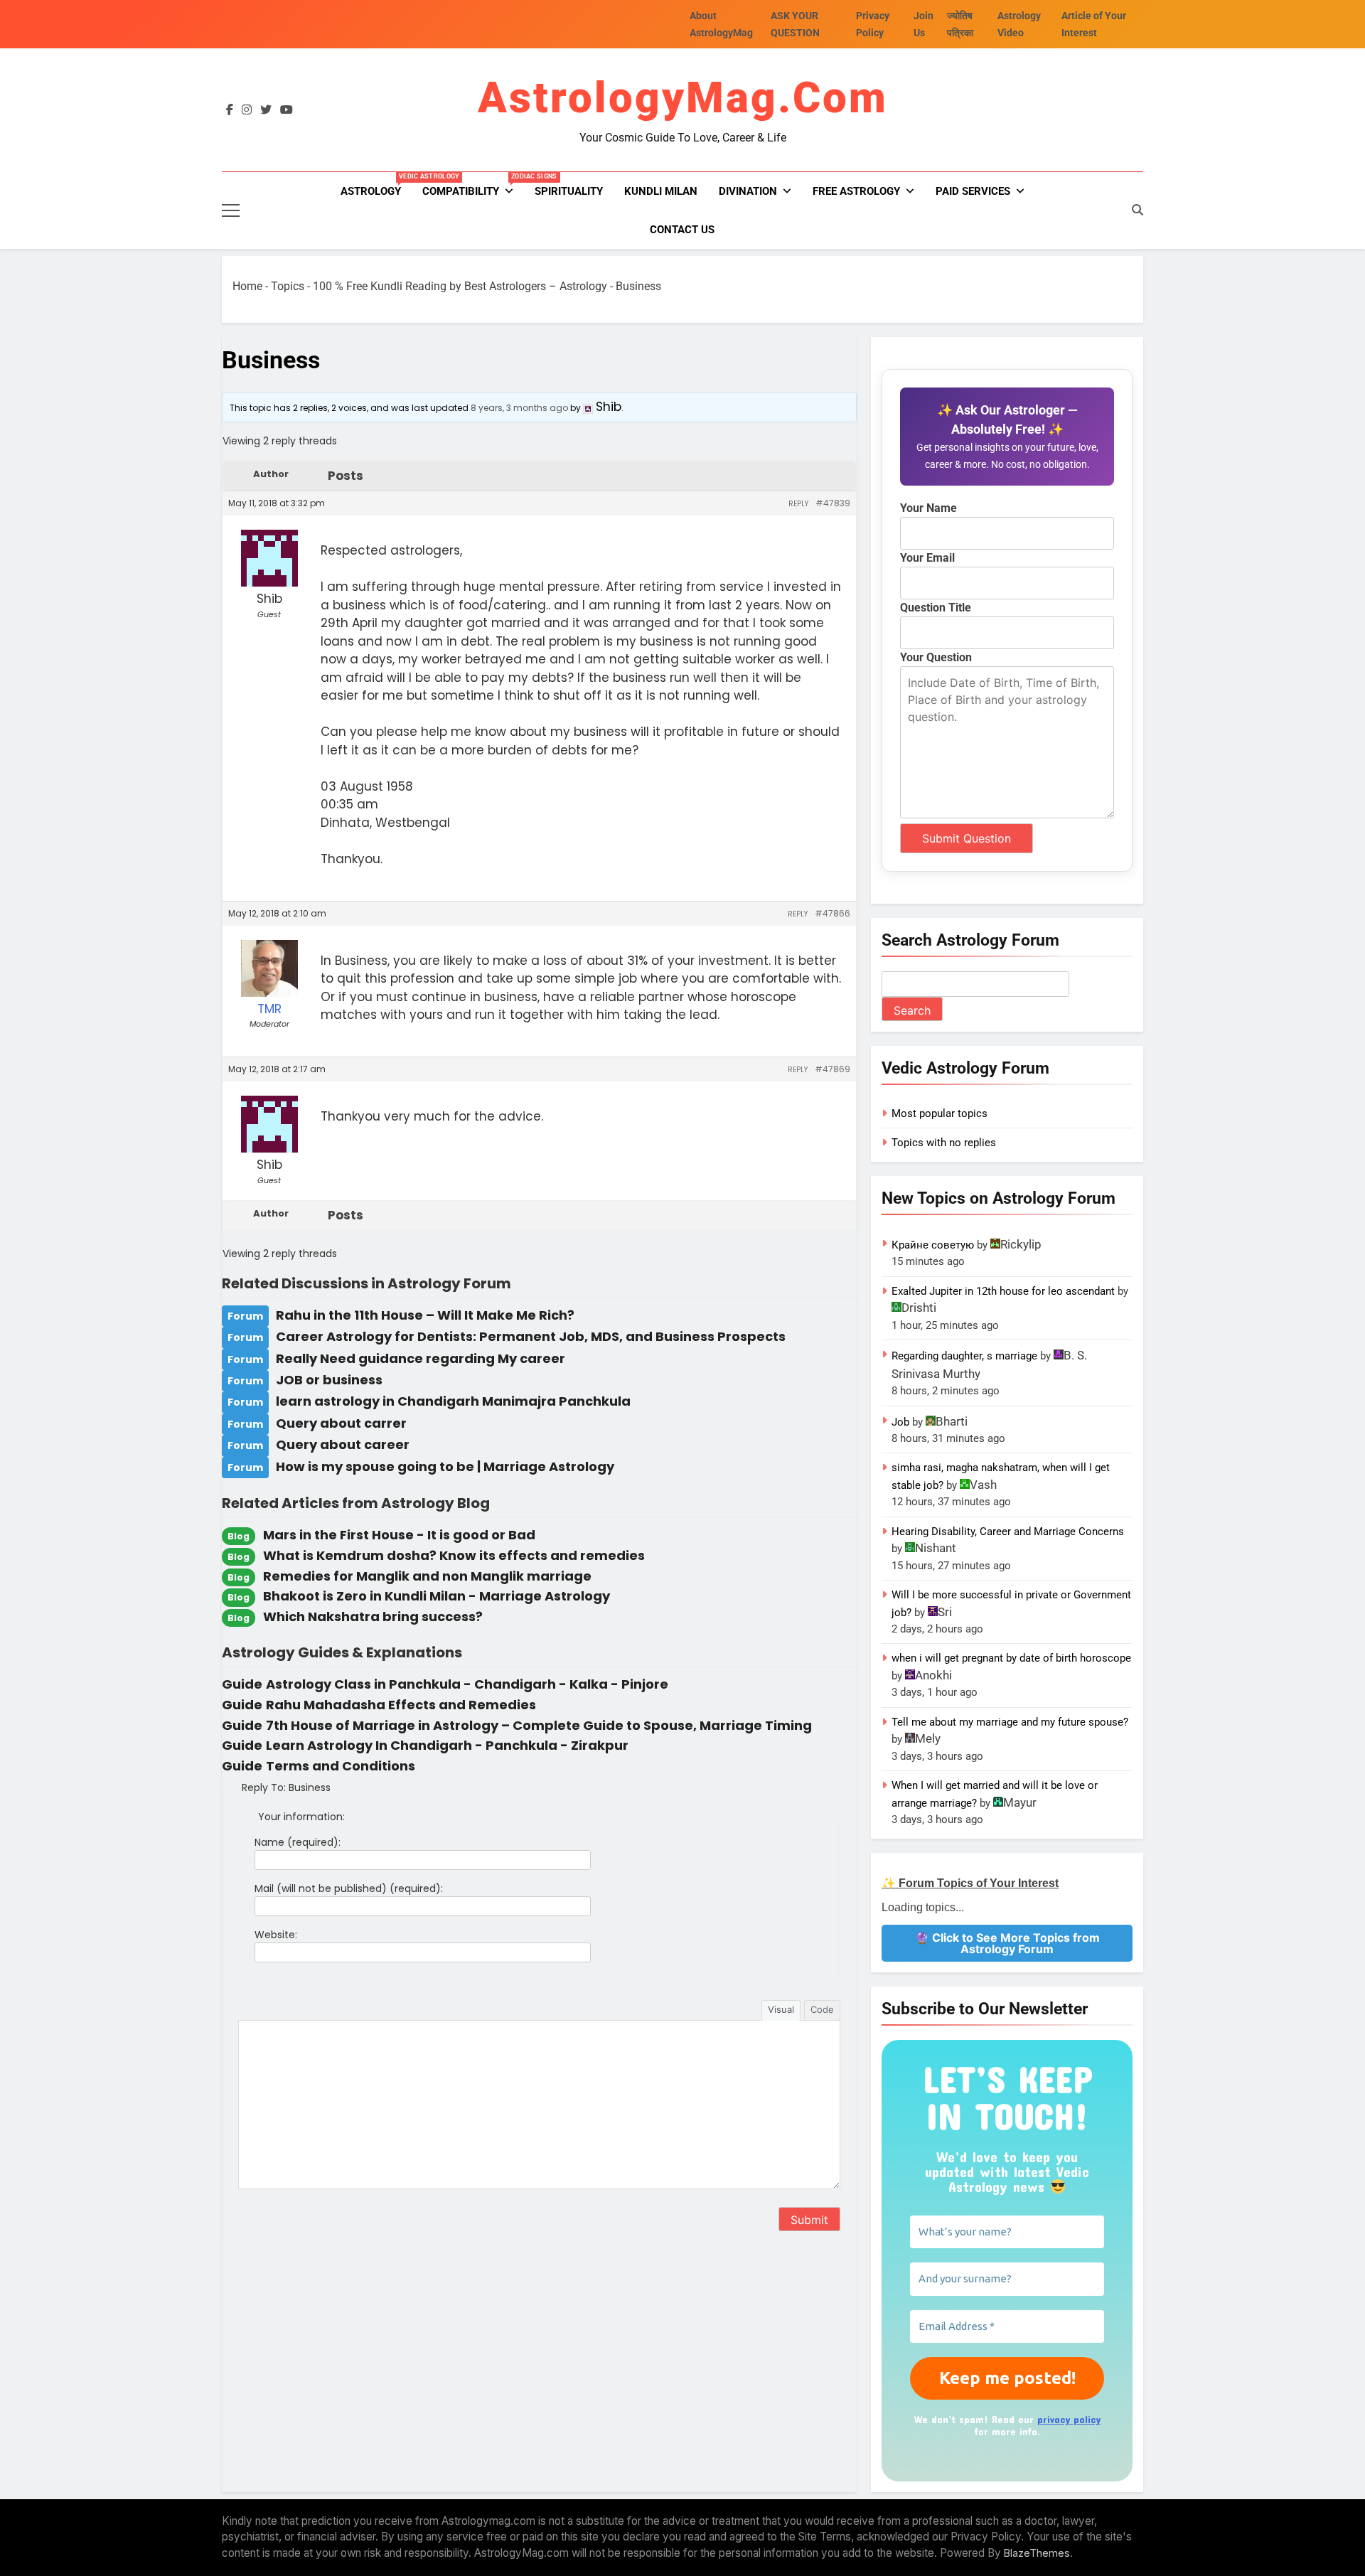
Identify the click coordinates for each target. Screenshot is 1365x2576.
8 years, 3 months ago (519, 408)
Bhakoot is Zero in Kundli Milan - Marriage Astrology (437, 1596)
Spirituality (569, 191)
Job (900, 1422)
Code (822, 2009)
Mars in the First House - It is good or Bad (399, 1535)
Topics (288, 286)
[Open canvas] (231, 210)
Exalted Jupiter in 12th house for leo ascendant (1003, 1291)
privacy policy (1069, 2419)
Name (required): (298, 1842)
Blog (239, 1536)
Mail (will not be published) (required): (349, 1888)
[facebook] (230, 110)
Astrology (376, 185)
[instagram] (247, 110)
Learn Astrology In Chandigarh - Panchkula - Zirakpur (447, 1745)
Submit (809, 2275)
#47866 (833, 913)
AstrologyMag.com (683, 98)
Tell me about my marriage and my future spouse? (1010, 1722)
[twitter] (266, 110)
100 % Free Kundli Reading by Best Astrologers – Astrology (460, 286)
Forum (245, 1316)
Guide (242, 1684)
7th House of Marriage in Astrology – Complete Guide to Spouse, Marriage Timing (539, 1725)
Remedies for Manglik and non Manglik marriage (427, 1576)
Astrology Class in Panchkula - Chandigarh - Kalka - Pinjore (467, 1684)
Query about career (343, 1444)
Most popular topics (940, 1113)
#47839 (833, 503)
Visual (781, 2009)
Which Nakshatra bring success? (373, 1616)
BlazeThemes (1037, 2538)
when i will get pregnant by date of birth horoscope (1011, 1658)
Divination (748, 191)
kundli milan (661, 191)
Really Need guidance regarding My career (421, 1358)
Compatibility (473, 185)
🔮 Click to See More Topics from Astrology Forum (1007, 1943)
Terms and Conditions (341, 1766)
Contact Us (682, 230)
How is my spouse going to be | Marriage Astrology (445, 1466)
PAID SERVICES (973, 191)
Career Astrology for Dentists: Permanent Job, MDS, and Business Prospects (531, 1336)
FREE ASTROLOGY (856, 191)
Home (247, 286)
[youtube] (287, 110)
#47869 (833, 1069)
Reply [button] (798, 504)
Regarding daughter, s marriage (964, 1356)
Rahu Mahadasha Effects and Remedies (401, 1705)
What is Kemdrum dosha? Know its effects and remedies (454, 1555)
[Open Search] (1137, 210)
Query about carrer (341, 1423)
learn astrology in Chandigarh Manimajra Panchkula (453, 1401)
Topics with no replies (944, 1143)
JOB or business (329, 1380)
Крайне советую (933, 1245)
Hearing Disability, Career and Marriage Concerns (1008, 1532)
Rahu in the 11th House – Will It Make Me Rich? (425, 1315)
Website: (276, 1935)
